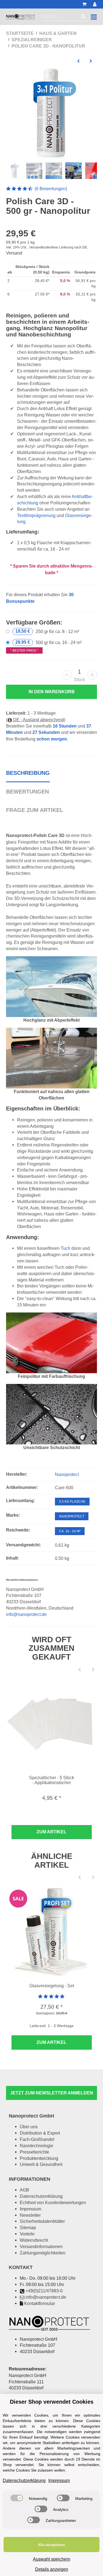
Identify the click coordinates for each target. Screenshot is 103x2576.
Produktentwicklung (39, 2158)
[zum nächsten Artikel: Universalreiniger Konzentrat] (91, 61)
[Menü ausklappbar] (94, 17)
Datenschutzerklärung (41, 2196)
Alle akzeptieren (51, 2545)
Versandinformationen (41, 2246)
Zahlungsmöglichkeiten (43, 2253)
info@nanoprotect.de (26, 1614)
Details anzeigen (52, 2569)
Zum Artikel (51, 1832)
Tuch (66, 1248)
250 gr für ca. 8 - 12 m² (47, 631)
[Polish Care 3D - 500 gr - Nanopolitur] (52, 114)
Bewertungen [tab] (27, 792)
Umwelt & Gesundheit (41, 2164)
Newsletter (30, 2215)
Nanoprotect (72, 1516)
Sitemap (28, 2227)
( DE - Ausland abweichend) (36, 720)
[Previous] (79, 1670)
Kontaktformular (40, 2303)
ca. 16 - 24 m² (70, 1531)
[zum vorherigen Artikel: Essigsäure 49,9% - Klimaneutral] (78, 61)
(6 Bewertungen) (37, 189)
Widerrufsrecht (34, 2240)
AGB (24, 2190)
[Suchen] (83, 17)
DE (85, 247)
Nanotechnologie (37, 2146)
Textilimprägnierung (36, 515)
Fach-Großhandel (37, 2139)
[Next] (93, 1670)
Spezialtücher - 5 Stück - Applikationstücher (52, 1780)
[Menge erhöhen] (92, 675)
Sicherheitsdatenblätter (42, 2221)
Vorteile (27, 2234)
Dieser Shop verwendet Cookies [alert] (52, 2402)
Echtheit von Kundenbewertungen (53, 2202)
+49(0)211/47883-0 (44, 2291)
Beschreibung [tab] (28, 773)
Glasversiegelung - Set (52, 1986)
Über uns (29, 2127)
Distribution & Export (40, 2133)
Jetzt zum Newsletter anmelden (52, 2093)
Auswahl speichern (52, 2559)
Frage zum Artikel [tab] (35, 810)
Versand (14, 253)
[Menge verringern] (67, 675)
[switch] (17, 2498)
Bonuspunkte (20, 601)
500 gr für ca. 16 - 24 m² (46, 646)
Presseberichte (34, 2152)
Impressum (30, 2209)
